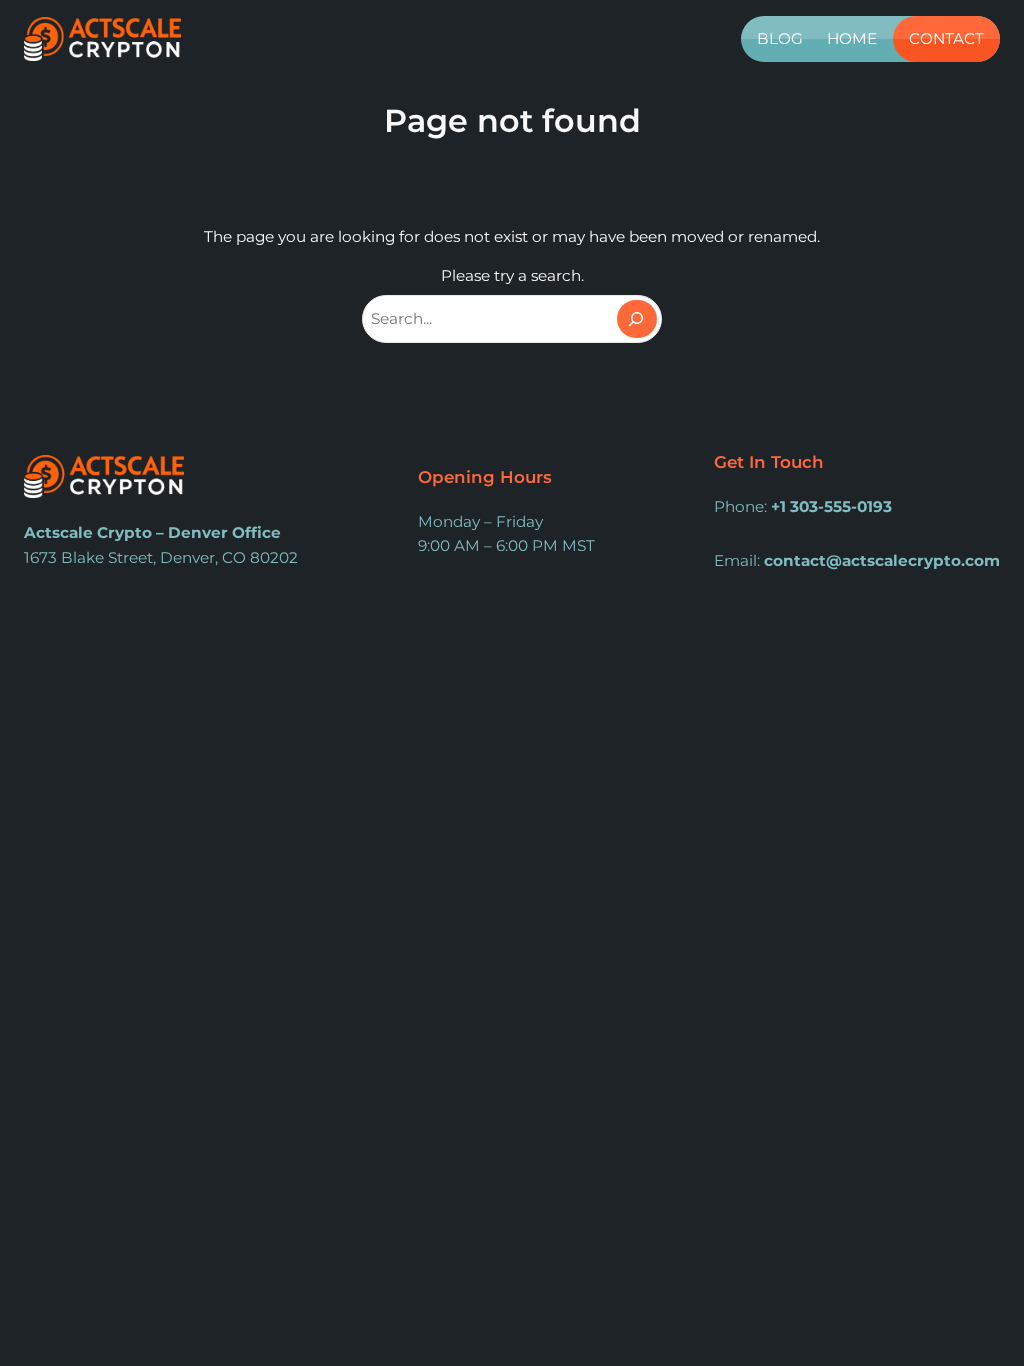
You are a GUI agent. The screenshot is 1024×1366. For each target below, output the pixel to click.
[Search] (637, 319)
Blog (780, 38)
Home (852, 38)
